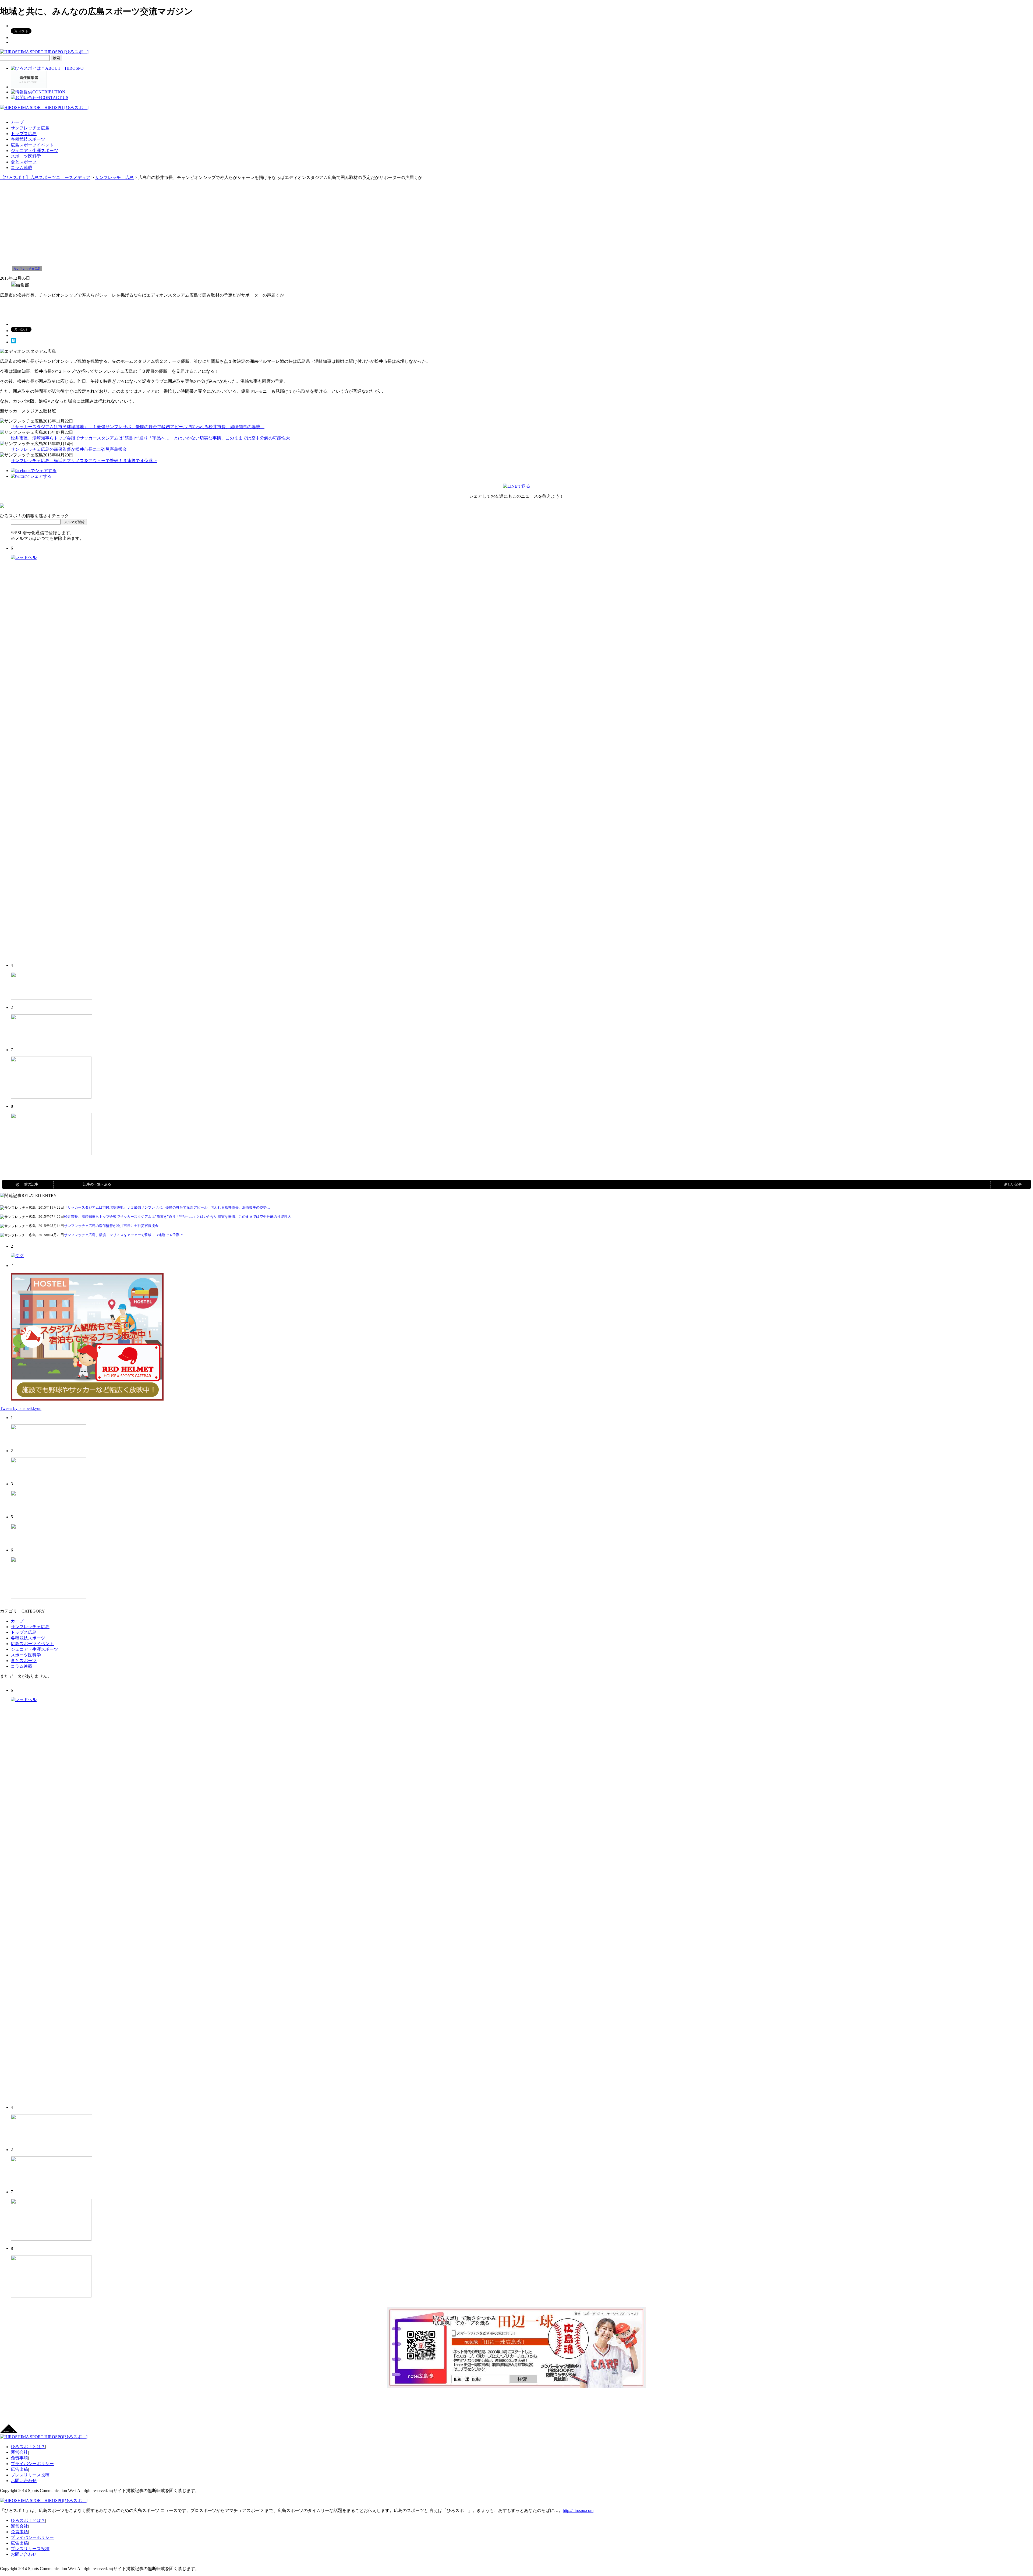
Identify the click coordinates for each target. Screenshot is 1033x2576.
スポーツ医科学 (26, 156)
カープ (17, 122)
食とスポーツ (24, 162)
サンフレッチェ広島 (30, 128)
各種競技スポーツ (28, 139)
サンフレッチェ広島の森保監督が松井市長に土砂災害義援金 (69, 449)
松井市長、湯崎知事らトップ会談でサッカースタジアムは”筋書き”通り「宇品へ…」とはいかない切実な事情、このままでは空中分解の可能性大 (150, 438)
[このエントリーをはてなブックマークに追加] (13, 342)
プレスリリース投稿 (30, 2475)
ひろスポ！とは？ (28, 2447)
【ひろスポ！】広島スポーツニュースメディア (45, 177)
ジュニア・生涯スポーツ (34, 151)
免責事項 (19, 2458)
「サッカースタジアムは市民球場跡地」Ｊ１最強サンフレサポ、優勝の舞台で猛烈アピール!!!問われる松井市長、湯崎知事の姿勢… (138, 427)
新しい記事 (1013, 1184)
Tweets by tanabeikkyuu (21, 1408)
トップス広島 (24, 134)
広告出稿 (19, 2469)
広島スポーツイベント (32, 145)
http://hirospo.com (578, 2510)
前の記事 (31, 1184)
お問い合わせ (24, 2481)
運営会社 (19, 2452)
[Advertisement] (516, 221)
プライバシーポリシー (32, 2464)
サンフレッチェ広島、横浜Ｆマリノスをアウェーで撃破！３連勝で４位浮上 (84, 461)
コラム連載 (22, 168)
